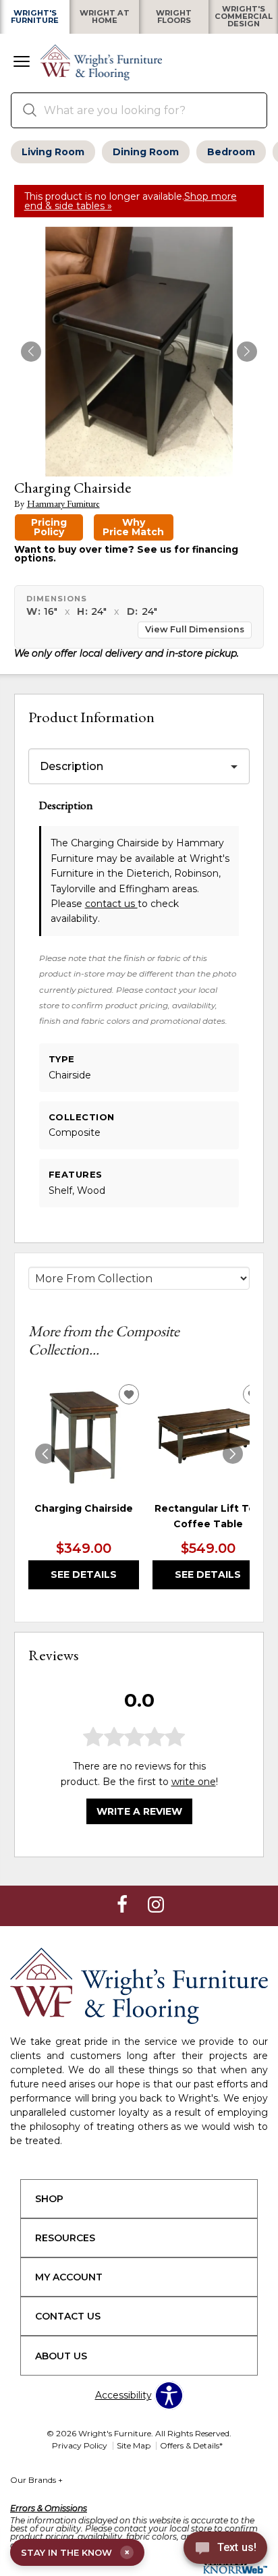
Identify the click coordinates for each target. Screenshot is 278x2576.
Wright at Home (105, 17)
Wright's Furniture (35, 17)
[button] (22, 63)
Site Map (134, 2445)
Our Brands (36, 2480)
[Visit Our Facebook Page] (123, 1905)
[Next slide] (233, 1454)
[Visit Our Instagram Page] (156, 1905)
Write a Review (139, 1811)
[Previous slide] (45, 1454)
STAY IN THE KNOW (75, 2552)
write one (194, 1782)
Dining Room (146, 152)
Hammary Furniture (63, 504)
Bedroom (231, 152)
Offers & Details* (191, 2445)
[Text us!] (225, 2550)
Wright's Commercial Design (244, 17)
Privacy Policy (80, 2445)
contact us (111, 904)
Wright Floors (174, 17)
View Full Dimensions (195, 629)
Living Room (53, 152)
